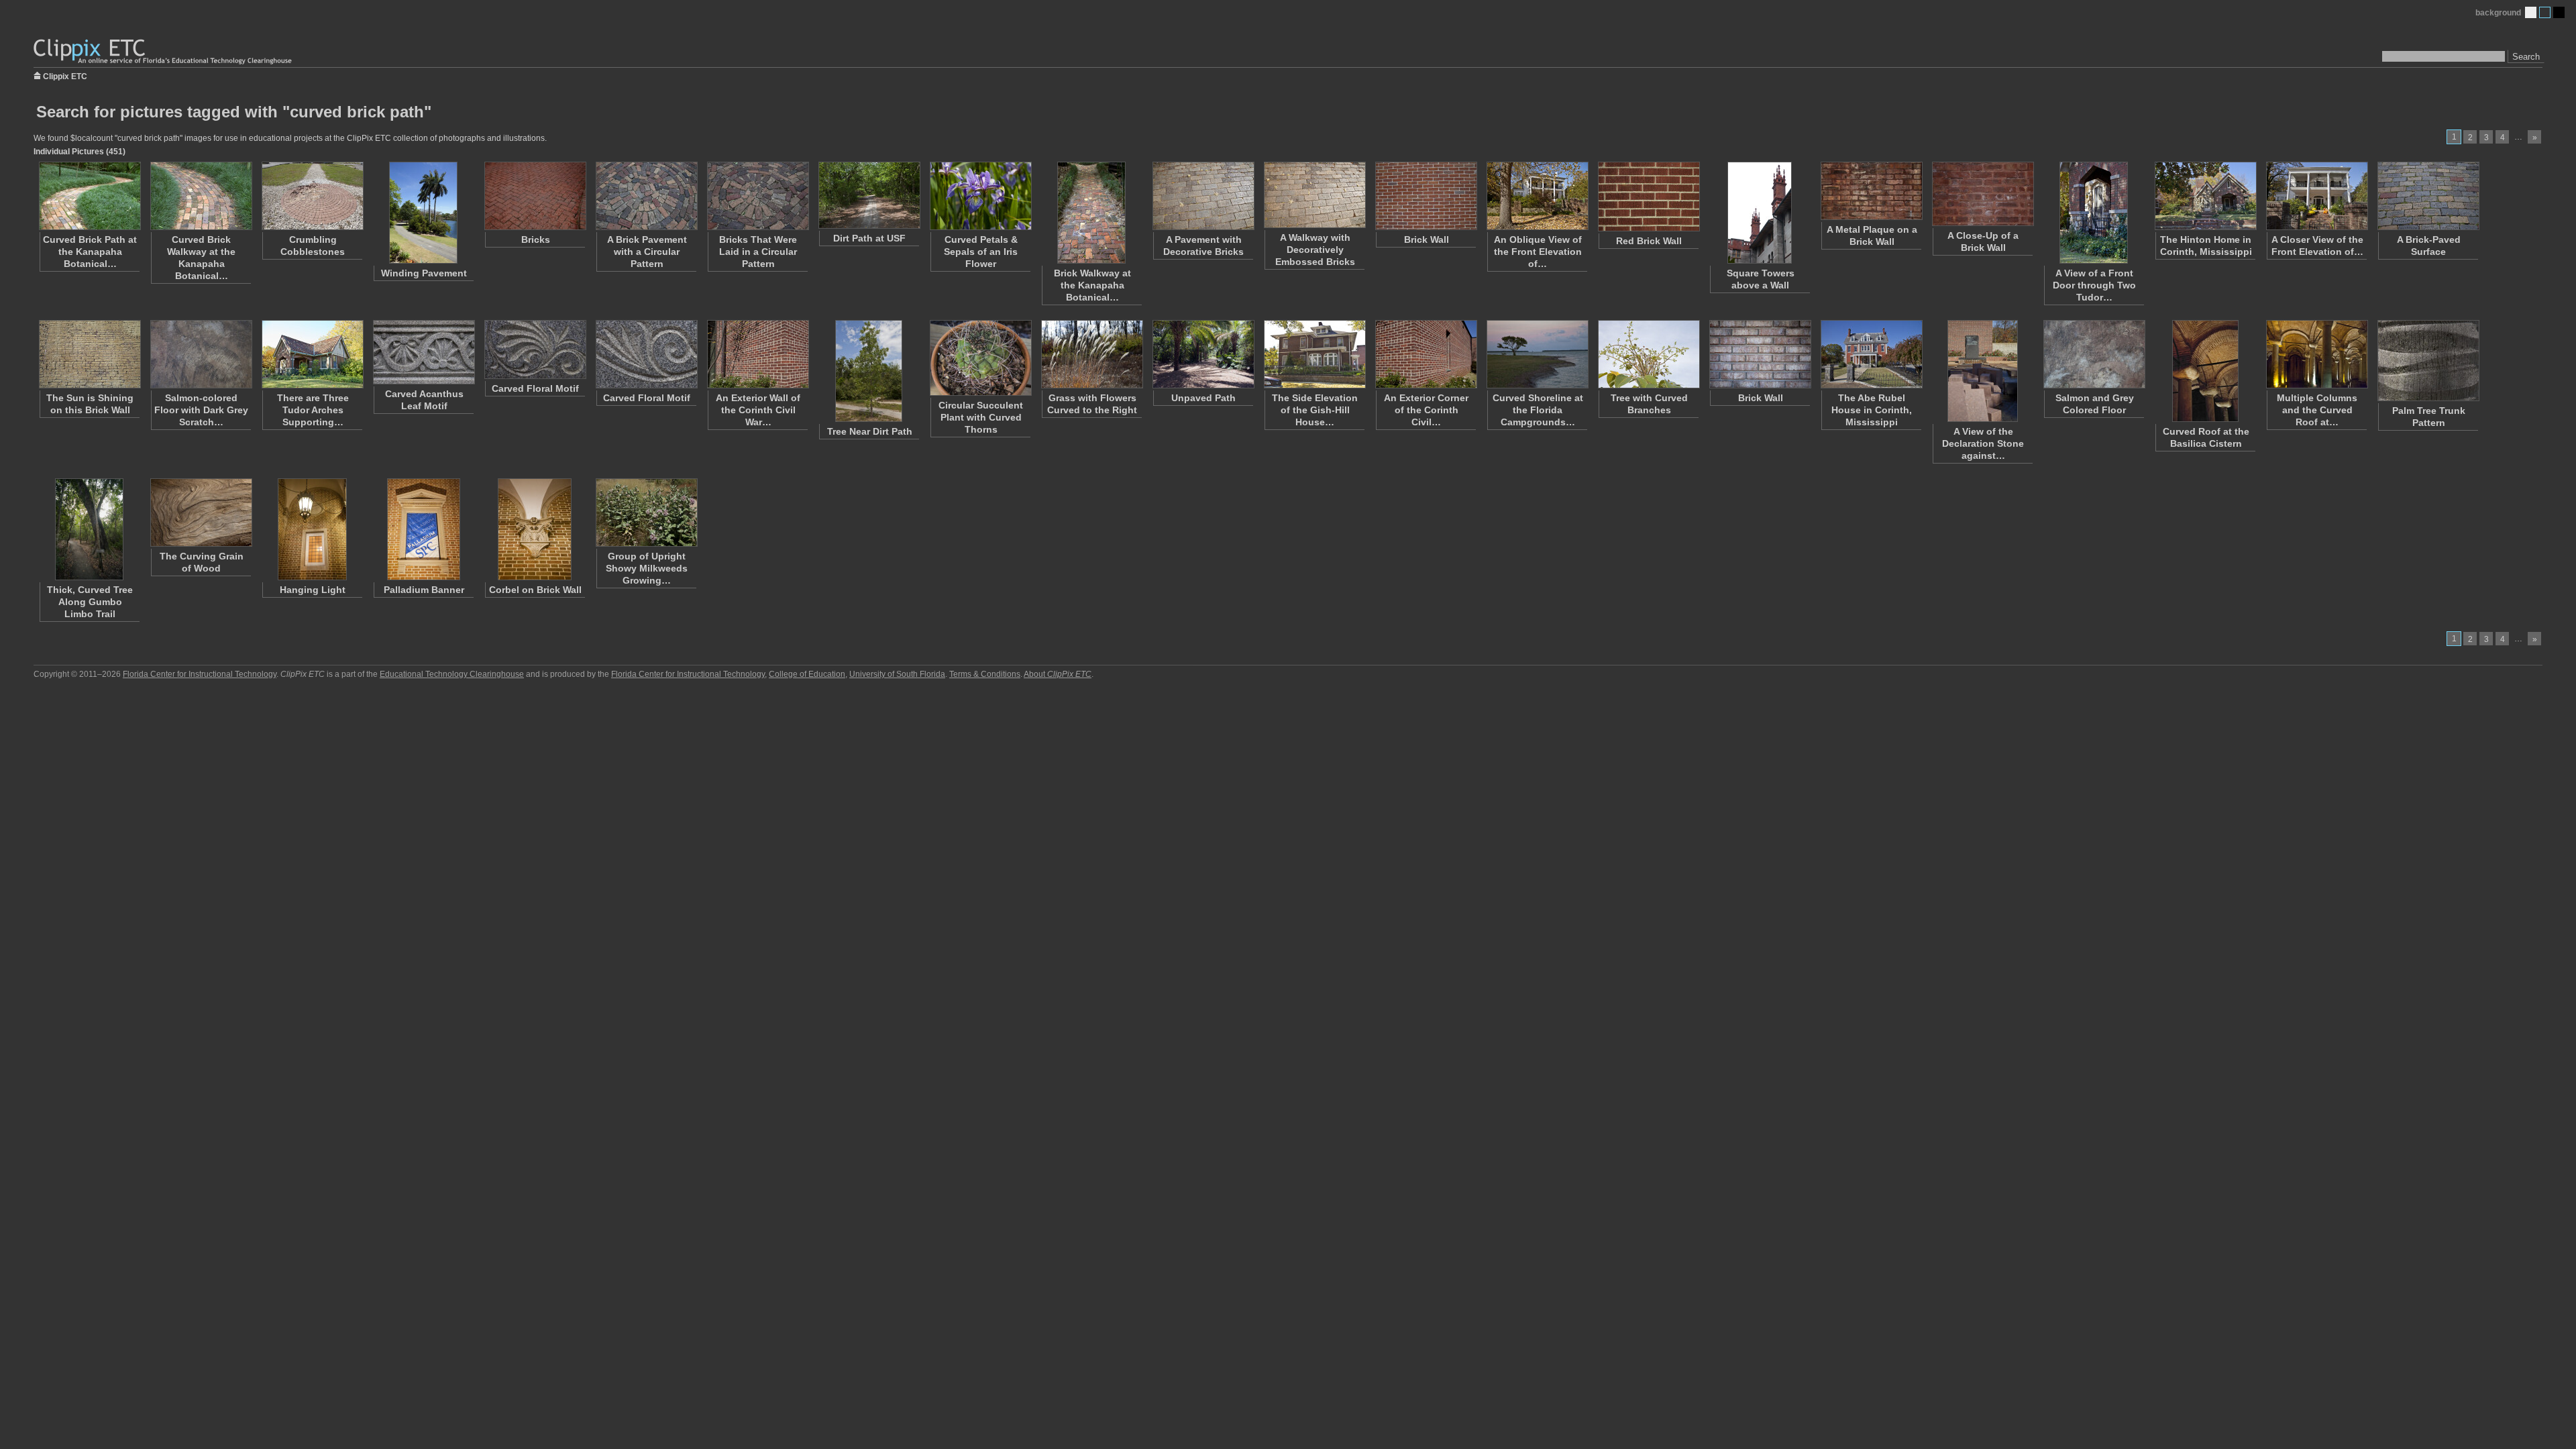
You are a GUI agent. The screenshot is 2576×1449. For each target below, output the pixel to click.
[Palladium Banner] (423, 529)
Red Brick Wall (1649, 241)
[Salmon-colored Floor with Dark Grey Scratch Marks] (201, 354)
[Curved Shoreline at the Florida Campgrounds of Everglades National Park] (1537, 354)
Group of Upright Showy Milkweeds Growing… (647, 568)
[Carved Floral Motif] (535, 350)
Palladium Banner (424, 590)
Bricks (536, 239)
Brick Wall (1427, 239)
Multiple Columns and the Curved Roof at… (2317, 410)
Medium (2545, 12)
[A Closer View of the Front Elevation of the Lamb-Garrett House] (2316, 196)
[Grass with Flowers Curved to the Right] (1091, 354)
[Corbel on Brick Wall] (535, 529)
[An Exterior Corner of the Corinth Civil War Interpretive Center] (1426, 354)
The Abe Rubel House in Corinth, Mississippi (1872, 410)
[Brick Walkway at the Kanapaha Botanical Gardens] (1091, 213)
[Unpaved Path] (1203, 354)
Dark (2559, 12)
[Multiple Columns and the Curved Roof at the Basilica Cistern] (2316, 354)
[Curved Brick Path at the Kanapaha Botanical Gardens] (89, 196)
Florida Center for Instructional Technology (200, 674)
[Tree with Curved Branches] (1648, 354)
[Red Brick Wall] (1648, 197)
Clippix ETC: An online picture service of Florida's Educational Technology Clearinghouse (164, 52)
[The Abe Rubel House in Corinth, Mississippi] (1871, 354)
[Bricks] (535, 196)
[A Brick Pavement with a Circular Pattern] (646, 196)
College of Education (807, 674)
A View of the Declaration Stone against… (1983, 443)
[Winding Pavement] (423, 213)
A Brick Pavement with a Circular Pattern (647, 252)
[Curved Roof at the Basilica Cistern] (2205, 371)
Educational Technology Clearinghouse (452, 674)
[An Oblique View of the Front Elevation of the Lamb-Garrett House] (1537, 196)
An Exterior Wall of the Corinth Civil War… (758, 410)
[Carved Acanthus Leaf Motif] (423, 352)
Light (2531, 12)
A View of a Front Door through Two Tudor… (2094, 285)
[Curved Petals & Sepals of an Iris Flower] (980, 196)
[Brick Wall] (1426, 196)
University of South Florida (897, 674)
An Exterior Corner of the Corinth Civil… (1426, 410)
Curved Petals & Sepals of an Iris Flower (981, 252)
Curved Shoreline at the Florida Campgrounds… (1538, 410)
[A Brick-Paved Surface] (2428, 196)
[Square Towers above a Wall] (1760, 213)
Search (2526, 57)
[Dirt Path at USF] (869, 195)
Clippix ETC (65, 75)
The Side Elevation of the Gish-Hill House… (1315, 410)
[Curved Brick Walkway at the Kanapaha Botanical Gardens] (201, 196)
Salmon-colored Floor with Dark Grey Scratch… (201, 410)
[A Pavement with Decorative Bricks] (1203, 196)
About (1058, 674)
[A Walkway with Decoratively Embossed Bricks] (1314, 195)
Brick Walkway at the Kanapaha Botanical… (1092, 285)
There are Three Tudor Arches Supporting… (313, 410)
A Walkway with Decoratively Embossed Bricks (1315, 250)
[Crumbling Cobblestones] (312, 196)
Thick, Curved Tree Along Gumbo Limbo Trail (90, 602)
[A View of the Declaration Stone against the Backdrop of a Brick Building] (1982, 371)
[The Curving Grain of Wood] (201, 513)
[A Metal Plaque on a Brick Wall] (1871, 191)
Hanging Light (313, 590)
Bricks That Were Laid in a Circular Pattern (758, 252)
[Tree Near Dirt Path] (869, 371)
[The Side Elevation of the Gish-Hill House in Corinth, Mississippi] (1314, 354)
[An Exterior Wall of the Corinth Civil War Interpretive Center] (757, 354)
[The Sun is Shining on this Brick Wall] (89, 354)
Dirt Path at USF (869, 238)
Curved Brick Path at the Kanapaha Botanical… (90, 252)
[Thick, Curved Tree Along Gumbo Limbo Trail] (89, 529)
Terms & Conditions (985, 674)
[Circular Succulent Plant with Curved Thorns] (980, 358)
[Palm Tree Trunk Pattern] (2428, 361)
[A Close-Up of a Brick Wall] (1982, 194)
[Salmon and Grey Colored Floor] (2094, 354)
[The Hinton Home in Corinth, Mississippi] (2205, 196)
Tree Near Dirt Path (870, 431)
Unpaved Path (1203, 398)
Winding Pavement (424, 273)
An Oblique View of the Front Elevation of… (1538, 252)
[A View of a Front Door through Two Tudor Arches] (2094, 213)
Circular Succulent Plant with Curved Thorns (981, 417)
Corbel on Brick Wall (535, 590)
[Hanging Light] (312, 529)
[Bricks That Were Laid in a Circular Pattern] (757, 196)
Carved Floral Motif (535, 388)
